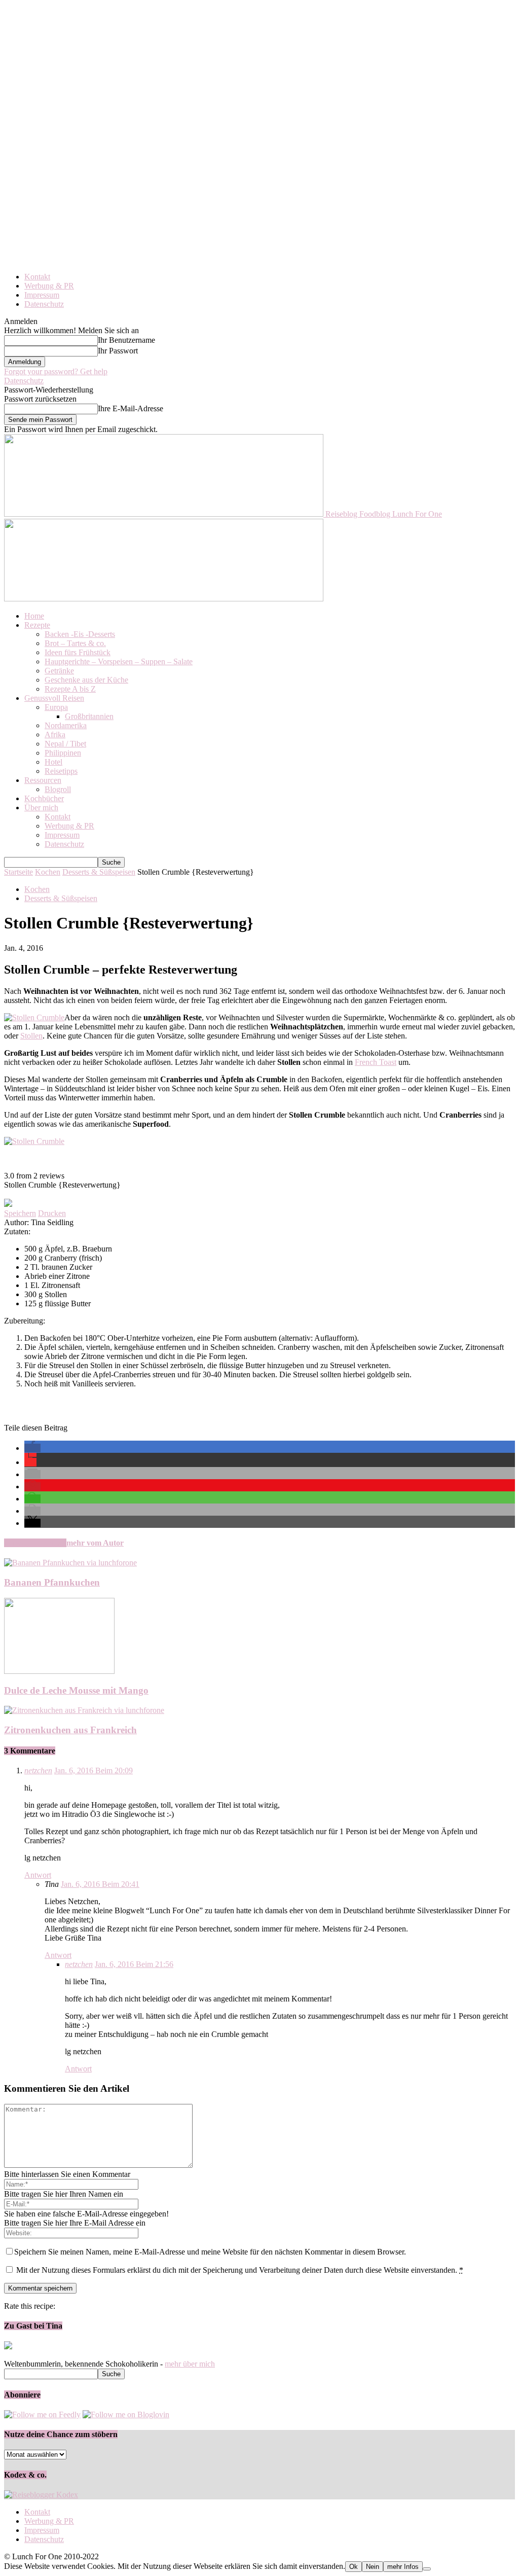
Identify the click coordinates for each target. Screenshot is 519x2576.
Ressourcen (43, 780)
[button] (32, 1448)
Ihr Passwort (118, 351)
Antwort (38, 1875)
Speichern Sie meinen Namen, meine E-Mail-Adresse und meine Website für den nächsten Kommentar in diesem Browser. (210, 2252)
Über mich (41, 808)
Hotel (53, 762)
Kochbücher (44, 798)
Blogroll (58, 789)
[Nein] (427, 2569)
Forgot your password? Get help (56, 371)
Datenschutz (44, 304)
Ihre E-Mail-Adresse (131, 408)
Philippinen (63, 753)
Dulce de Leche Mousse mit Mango (76, 1690)
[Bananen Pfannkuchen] (70, 1563)
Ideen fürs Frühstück (78, 652)
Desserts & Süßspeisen (99, 872)
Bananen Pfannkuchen (52, 1582)
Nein (373, 2567)
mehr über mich (190, 2364)
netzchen (38, 1770)
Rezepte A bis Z (70, 689)
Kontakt (37, 277)
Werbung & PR (49, 286)
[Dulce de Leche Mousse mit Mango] (59, 1671)
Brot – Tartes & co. (75, 643)
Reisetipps (61, 771)
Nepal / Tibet (65, 744)
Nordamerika (66, 725)
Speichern (20, 1213)
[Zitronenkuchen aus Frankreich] (84, 1710)
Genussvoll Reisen (54, 698)
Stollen (31, 1036)
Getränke (59, 671)
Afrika (55, 735)
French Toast (376, 1062)
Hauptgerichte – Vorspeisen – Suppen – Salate (119, 661)
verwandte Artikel (35, 1543)
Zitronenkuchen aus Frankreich (70, 1730)
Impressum (42, 295)
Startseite (18, 872)
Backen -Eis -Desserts (80, 634)
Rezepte (37, 625)
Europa (56, 707)
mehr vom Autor (95, 1543)
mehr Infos (403, 2567)
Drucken (52, 1213)
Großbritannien (89, 716)
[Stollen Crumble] (34, 1017)
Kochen (48, 872)
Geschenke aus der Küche (86, 680)
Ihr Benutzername (126, 340)
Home (34, 616)
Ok (354, 2567)
